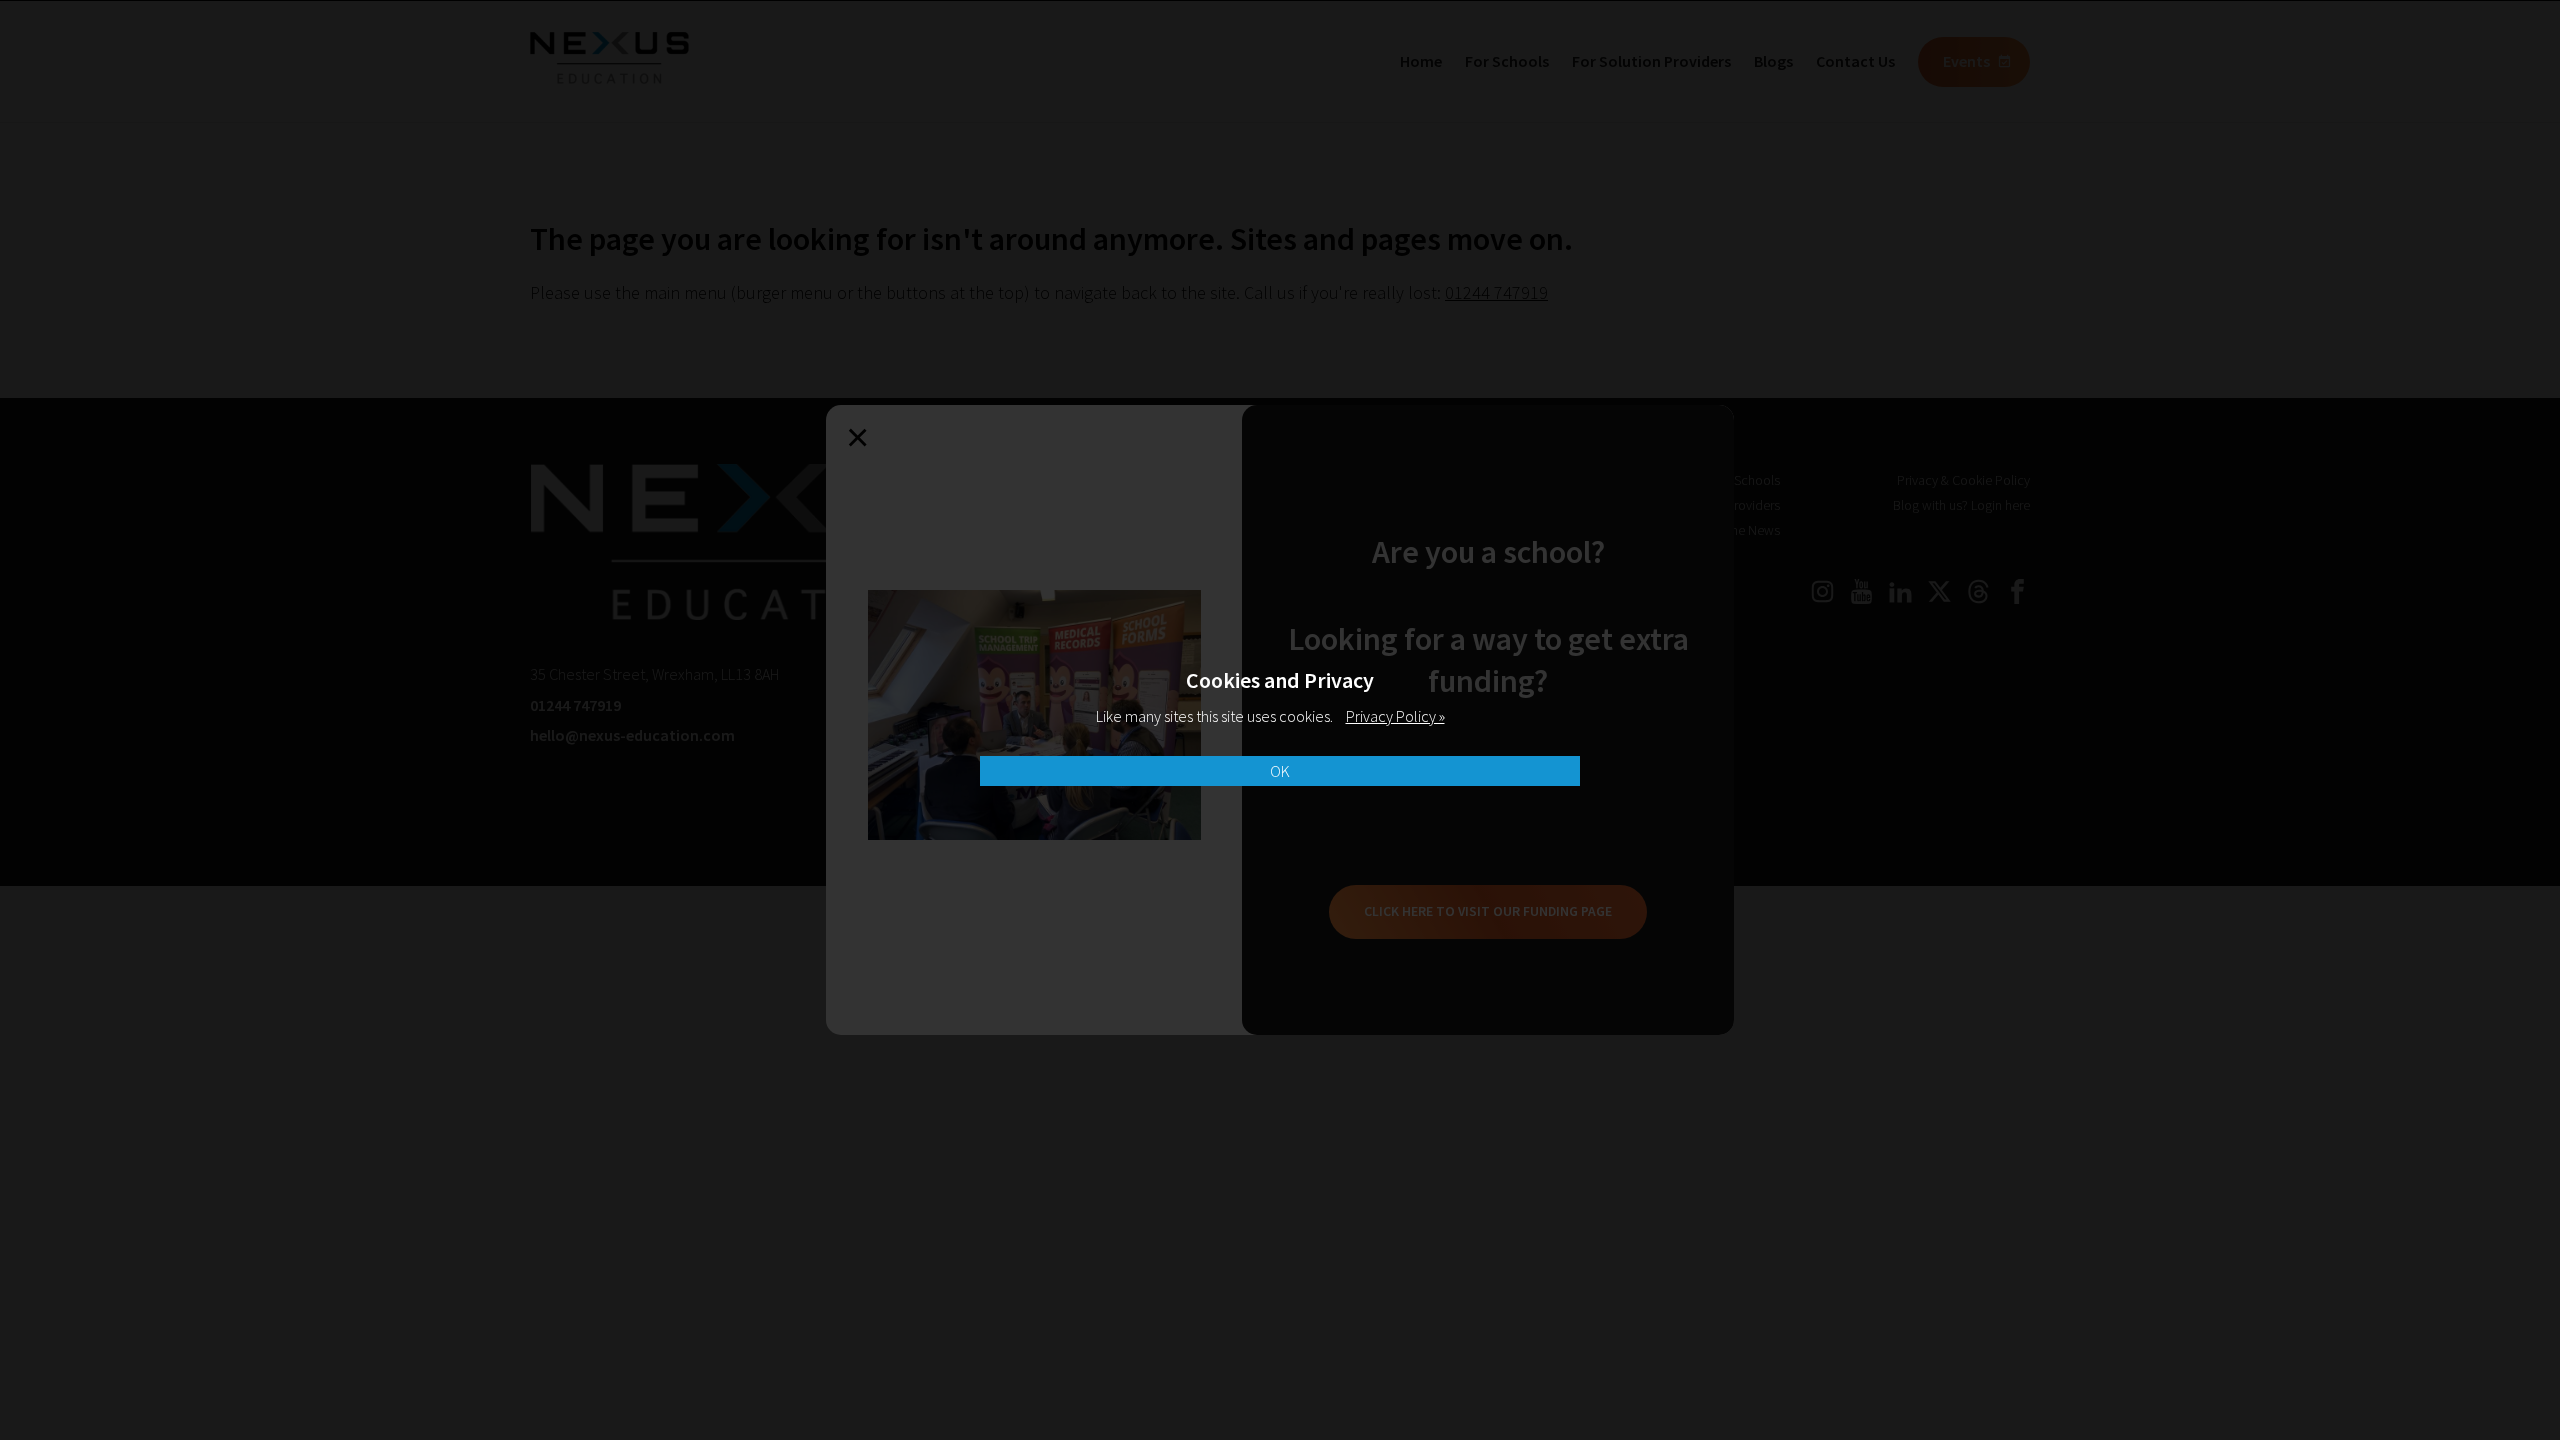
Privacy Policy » (1395, 716)
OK (1280, 771)
